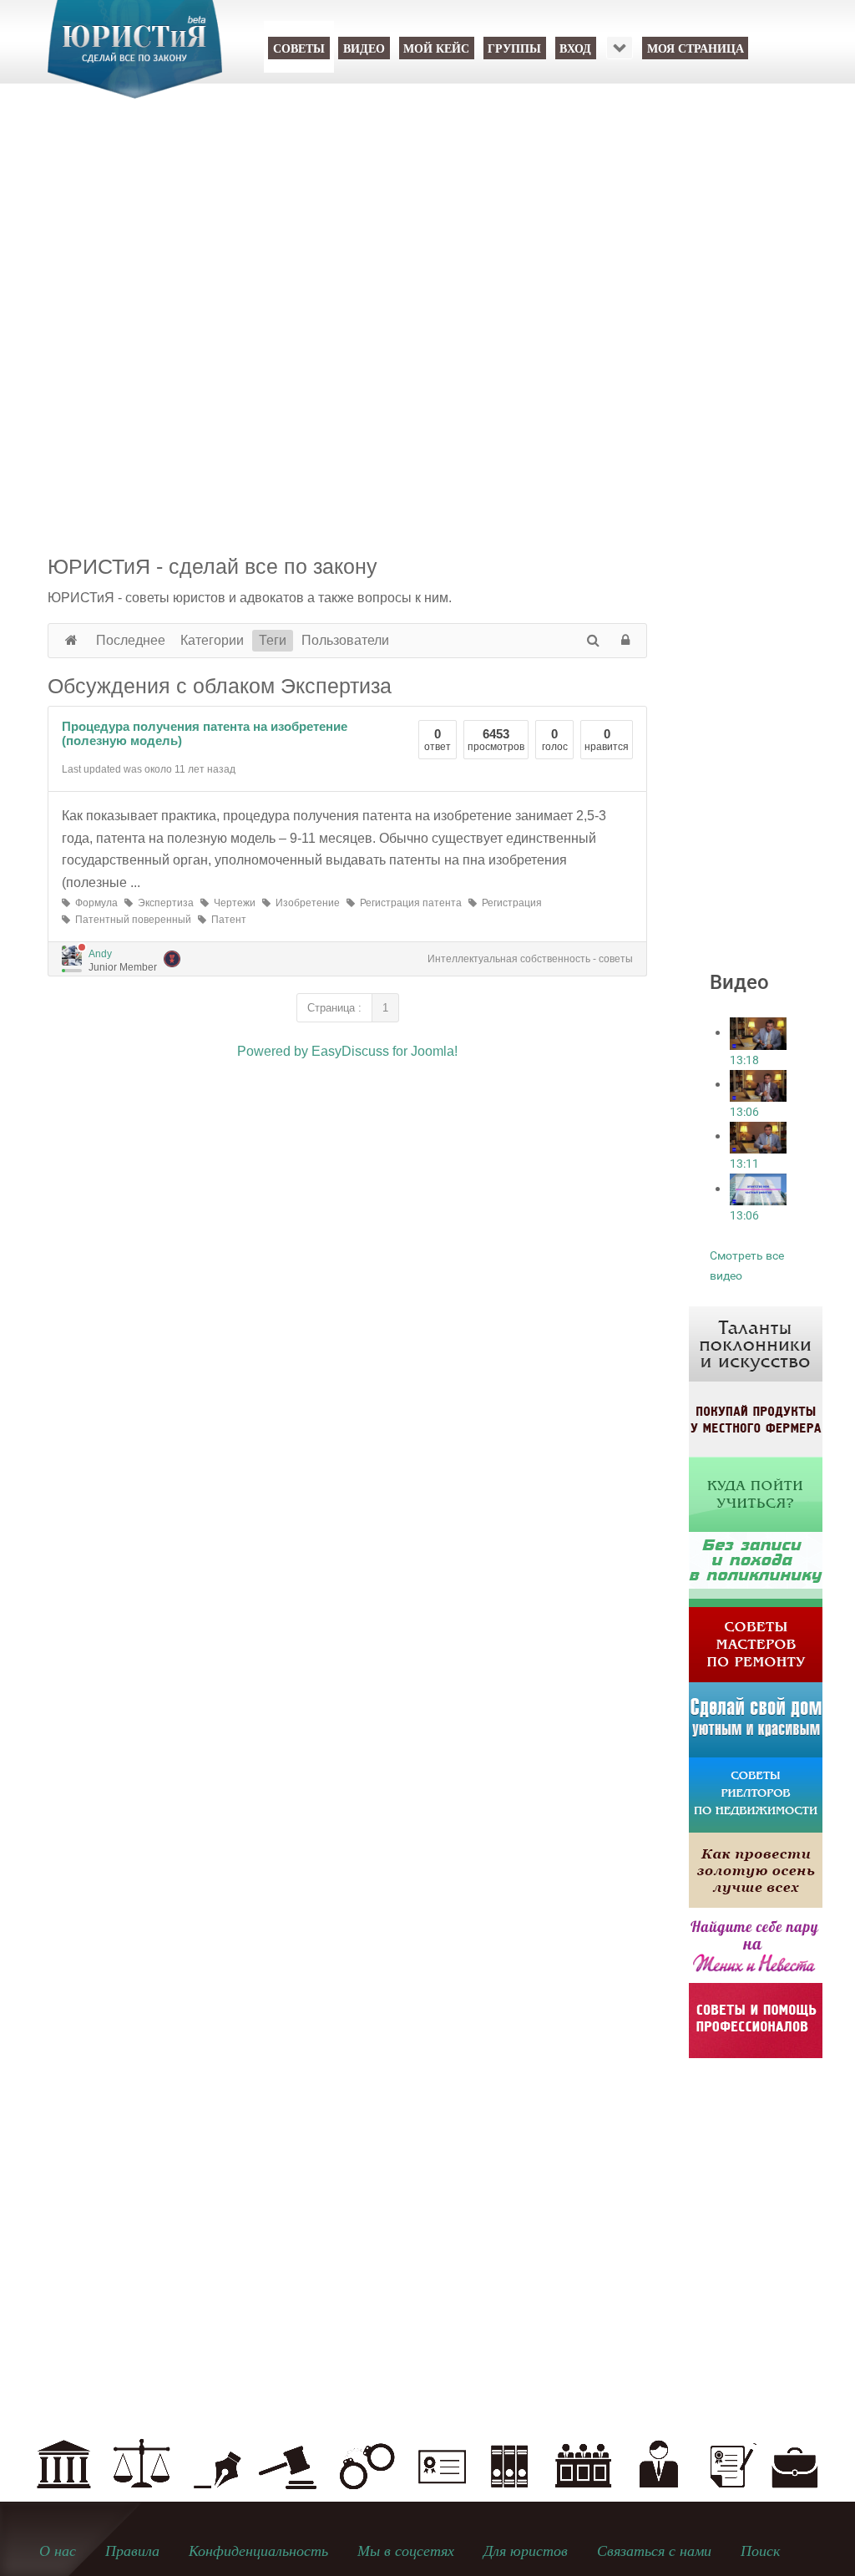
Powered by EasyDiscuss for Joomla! (347, 1051)
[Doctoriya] (756, 1569)
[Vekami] (756, 1870)
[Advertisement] (427, 251)
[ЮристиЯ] (135, 60)
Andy (100, 954)
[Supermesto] (756, 1719)
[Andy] (72, 956)
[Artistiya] (756, 1344)
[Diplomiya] (756, 1494)
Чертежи (232, 903)
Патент (226, 920)
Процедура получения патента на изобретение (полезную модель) (205, 733)
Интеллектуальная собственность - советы (530, 959)
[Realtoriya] (756, 1795)
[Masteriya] (756, 1644)
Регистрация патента (408, 903)
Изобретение (305, 903)
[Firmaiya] (756, 2020)
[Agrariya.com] (756, 1419)
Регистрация (509, 903)
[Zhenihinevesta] (756, 1945)
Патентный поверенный (131, 920)
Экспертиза (163, 903)
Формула (94, 903)
